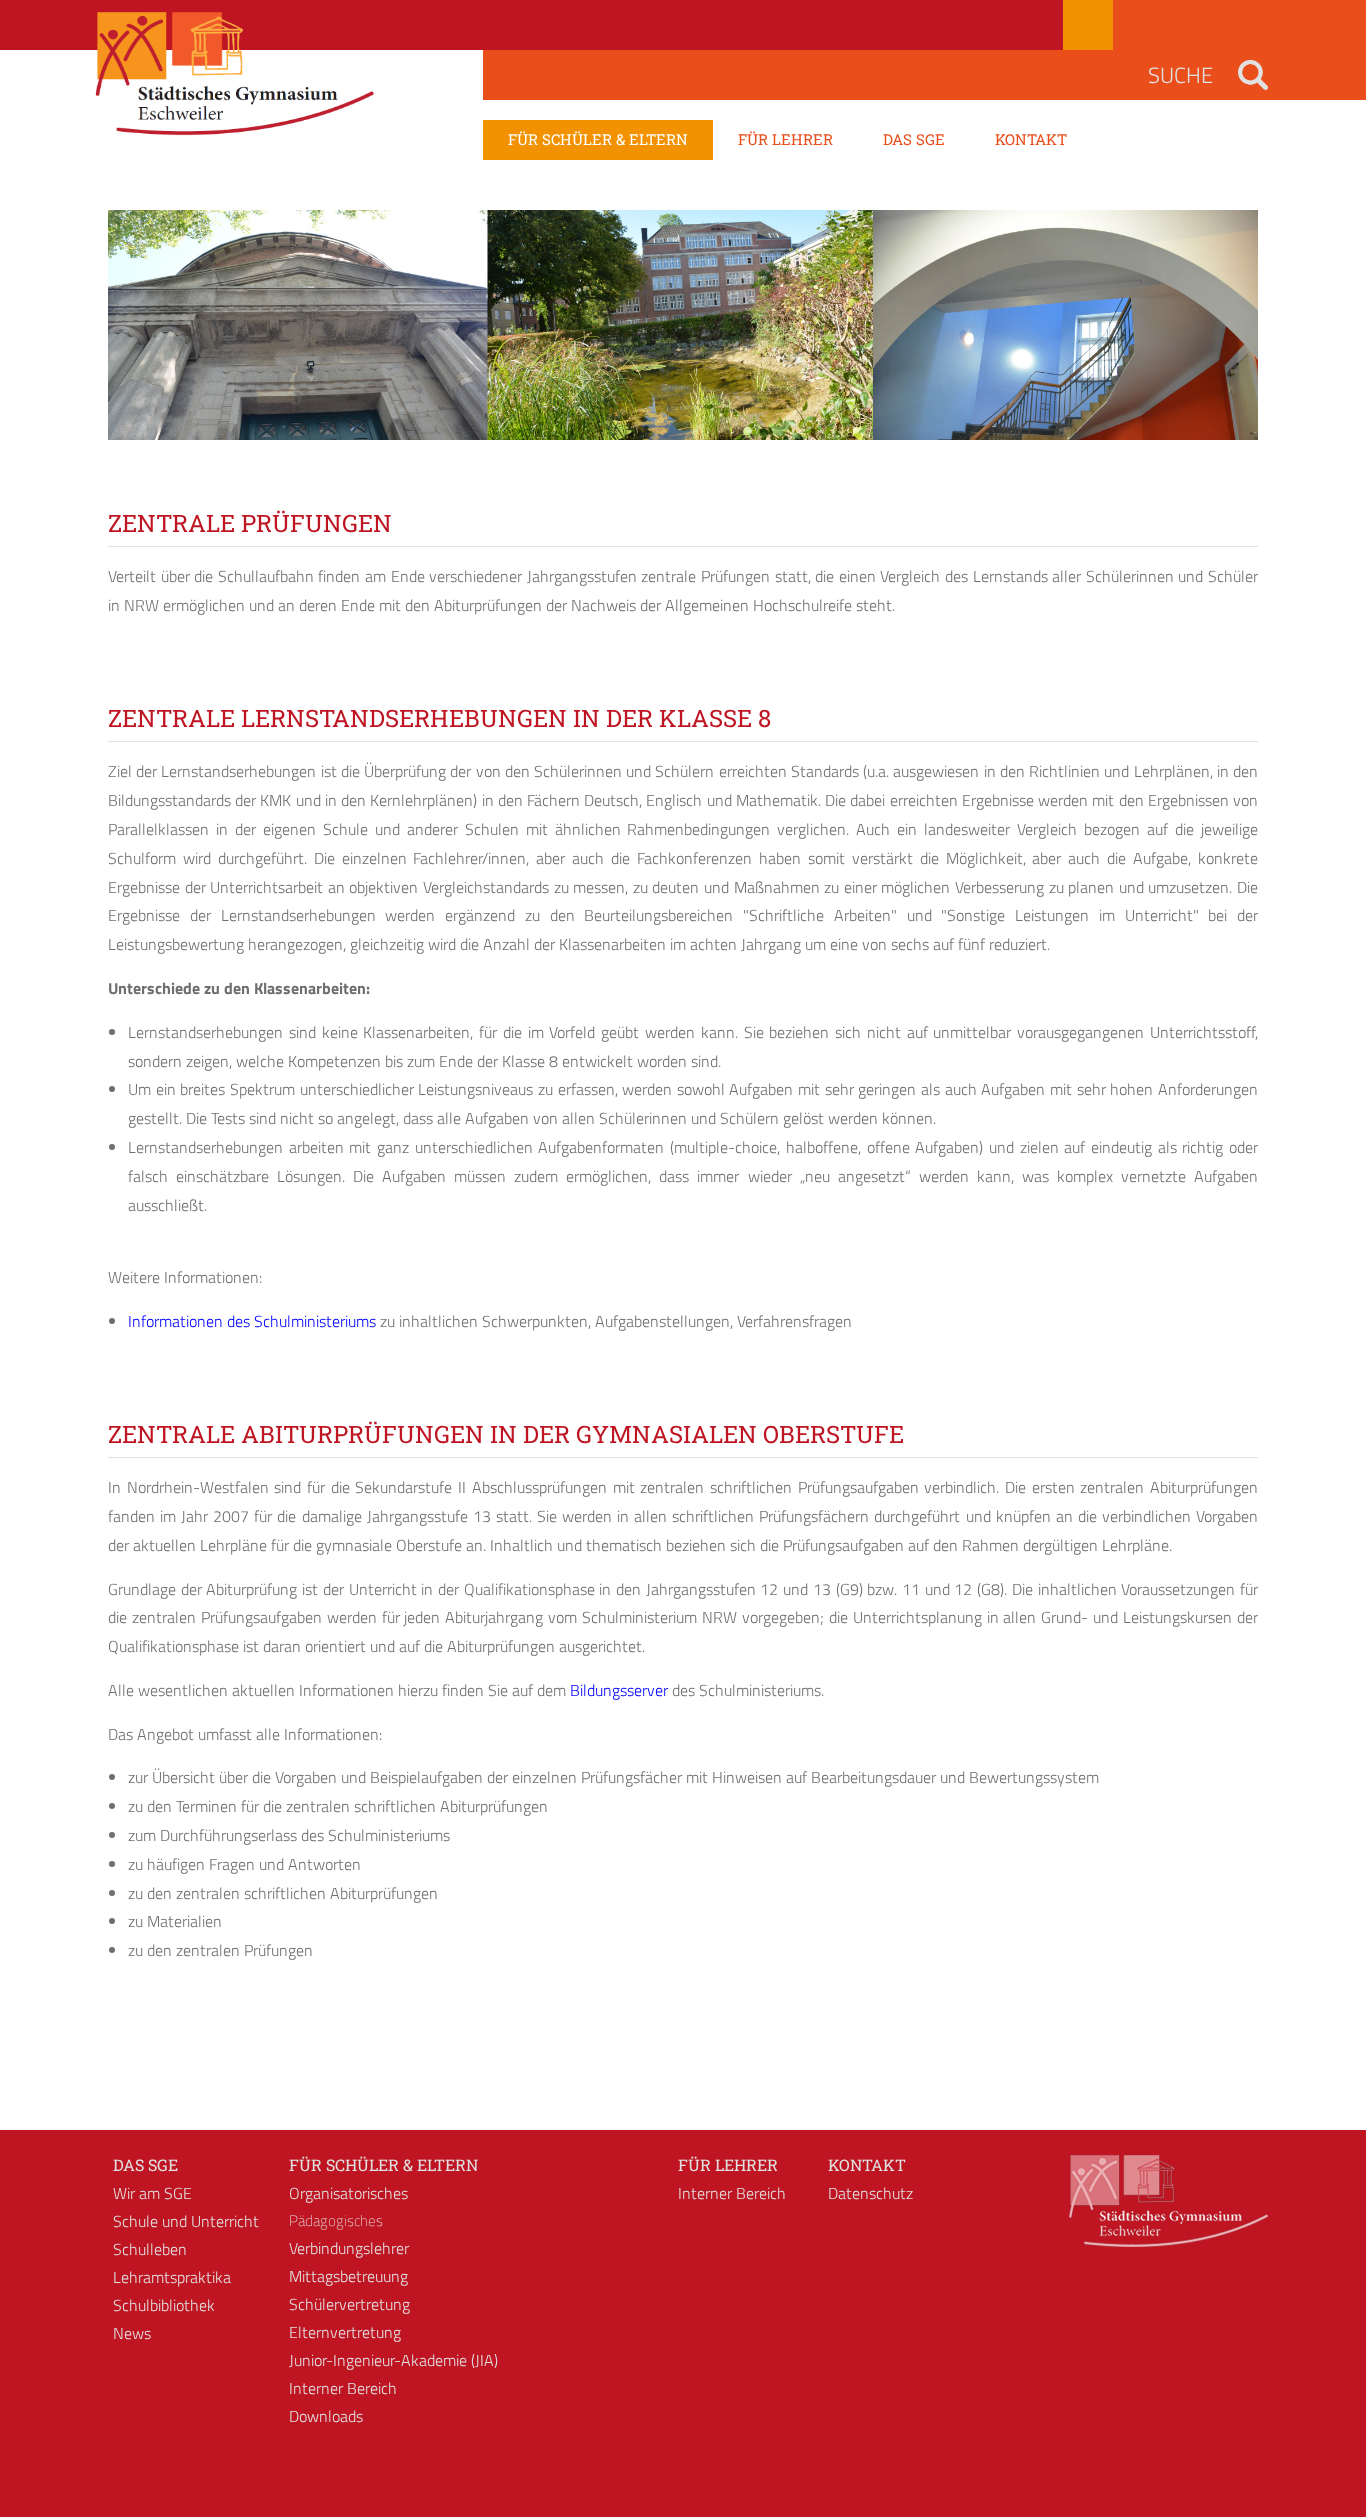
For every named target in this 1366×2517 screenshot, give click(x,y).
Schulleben (150, 2249)
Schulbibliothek (164, 2305)
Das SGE (145, 2164)
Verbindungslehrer (349, 2248)
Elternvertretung (345, 2332)
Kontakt (867, 2164)
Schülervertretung (349, 2304)
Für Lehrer (728, 2164)
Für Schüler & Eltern (383, 2164)
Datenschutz (870, 2193)
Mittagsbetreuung (348, 2276)
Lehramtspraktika (172, 2277)
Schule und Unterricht (186, 2221)
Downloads (326, 2416)
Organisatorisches (348, 2193)
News (132, 2333)
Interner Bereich (343, 2388)
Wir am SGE (152, 2193)
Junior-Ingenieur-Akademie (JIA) (393, 2360)
